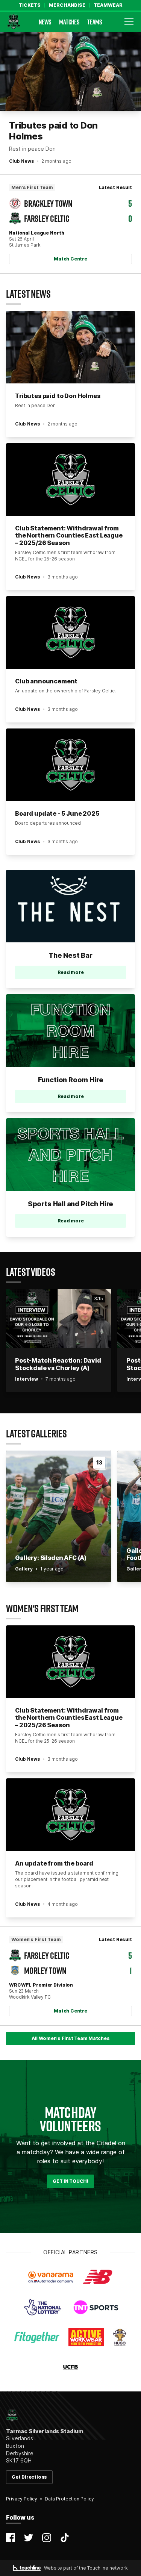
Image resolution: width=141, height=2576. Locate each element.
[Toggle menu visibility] (129, 22)
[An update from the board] (70, 1815)
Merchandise (67, 5)
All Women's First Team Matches (71, 2038)
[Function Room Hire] (70, 1031)
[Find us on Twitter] (29, 2538)
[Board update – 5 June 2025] (70, 765)
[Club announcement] (70, 632)
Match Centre (70, 259)
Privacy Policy (22, 2499)
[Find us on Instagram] (47, 2538)
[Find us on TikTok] (65, 2538)
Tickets (30, 5)
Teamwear (108, 5)
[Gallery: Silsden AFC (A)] (59, 1516)
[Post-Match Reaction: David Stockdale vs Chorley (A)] (59, 1319)
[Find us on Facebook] (11, 2538)
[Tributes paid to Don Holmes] (70, 72)
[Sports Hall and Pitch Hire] (70, 1155)
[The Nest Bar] (70, 906)
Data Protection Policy (69, 2499)
